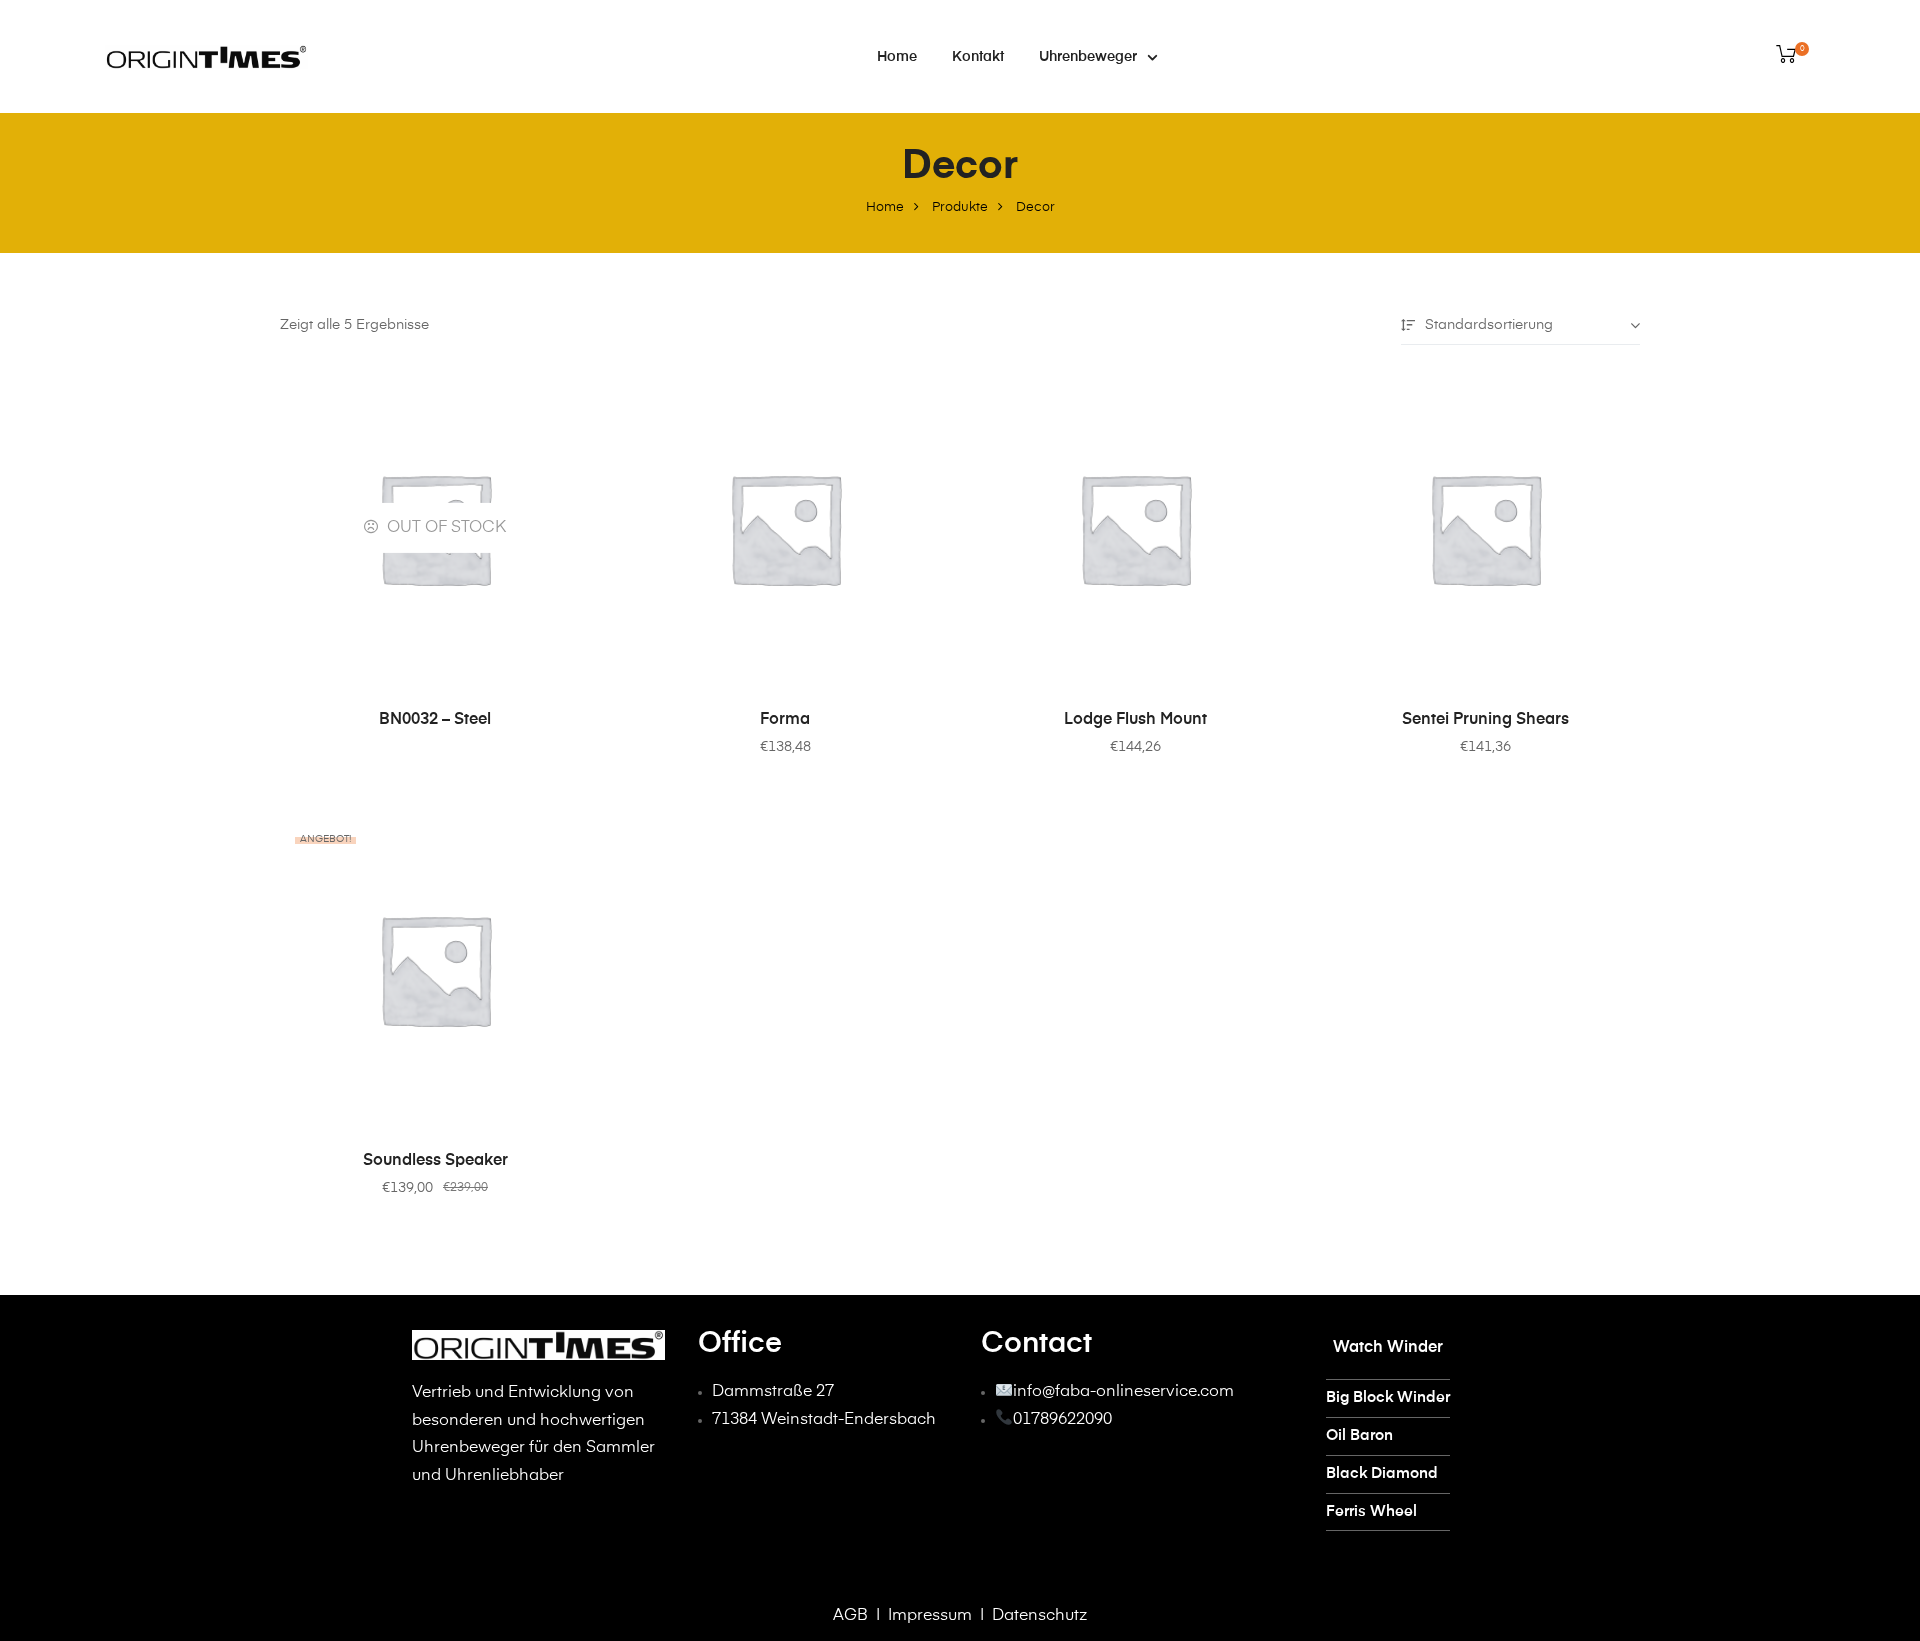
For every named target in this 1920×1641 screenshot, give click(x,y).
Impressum (928, 1616)
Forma (785, 720)
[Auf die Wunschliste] (565, 398)
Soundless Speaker (435, 1161)
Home (897, 57)
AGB (850, 1616)
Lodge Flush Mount (1135, 720)
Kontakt (978, 57)
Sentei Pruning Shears (1485, 720)
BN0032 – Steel (435, 720)
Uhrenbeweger (1088, 57)
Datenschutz (1039, 1616)
